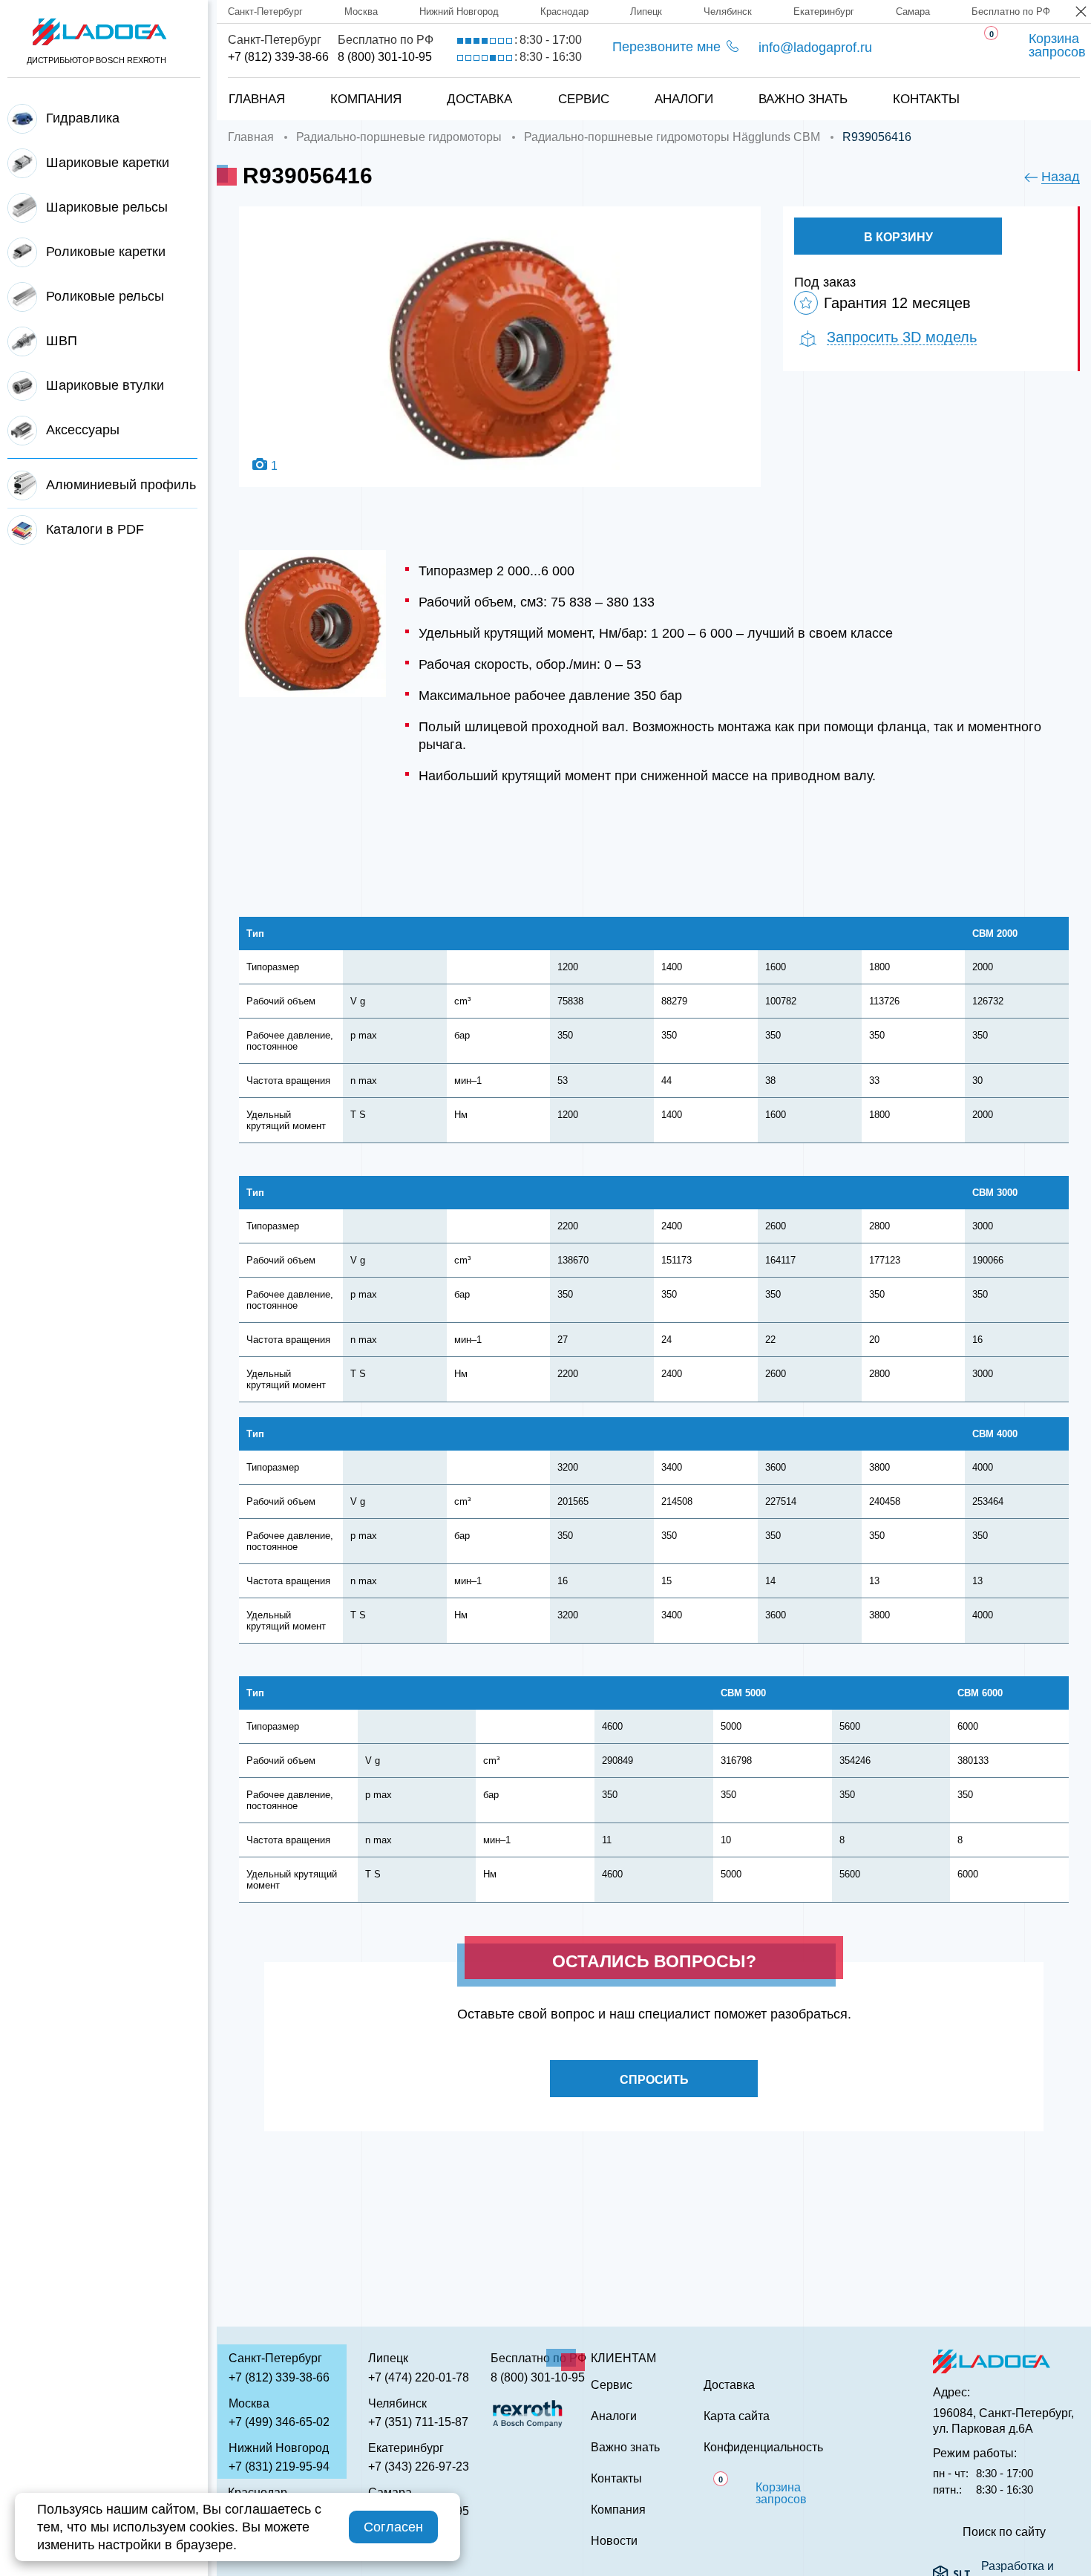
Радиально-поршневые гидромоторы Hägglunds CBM (672, 137)
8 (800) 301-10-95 (385, 57)
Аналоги (684, 99)
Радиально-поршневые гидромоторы (399, 137)
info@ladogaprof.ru (815, 48)
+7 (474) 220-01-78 (419, 2377)
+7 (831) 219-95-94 (279, 2467)
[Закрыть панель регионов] (1082, 13)
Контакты (926, 99)
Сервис (584, 99)
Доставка (479, 99)
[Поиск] (1055, 84)
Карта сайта (737, 2416)
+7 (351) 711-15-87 (418, 2422)
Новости (614, 2541)
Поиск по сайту (1004, 2532)
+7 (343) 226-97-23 (419, 2467)
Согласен (393, 2527)
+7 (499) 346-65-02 (279, 2422)
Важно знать (803, 99)
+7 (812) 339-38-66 (278, 57)
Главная (257, 99)
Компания (366, 99)
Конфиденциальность (763, 2448)
